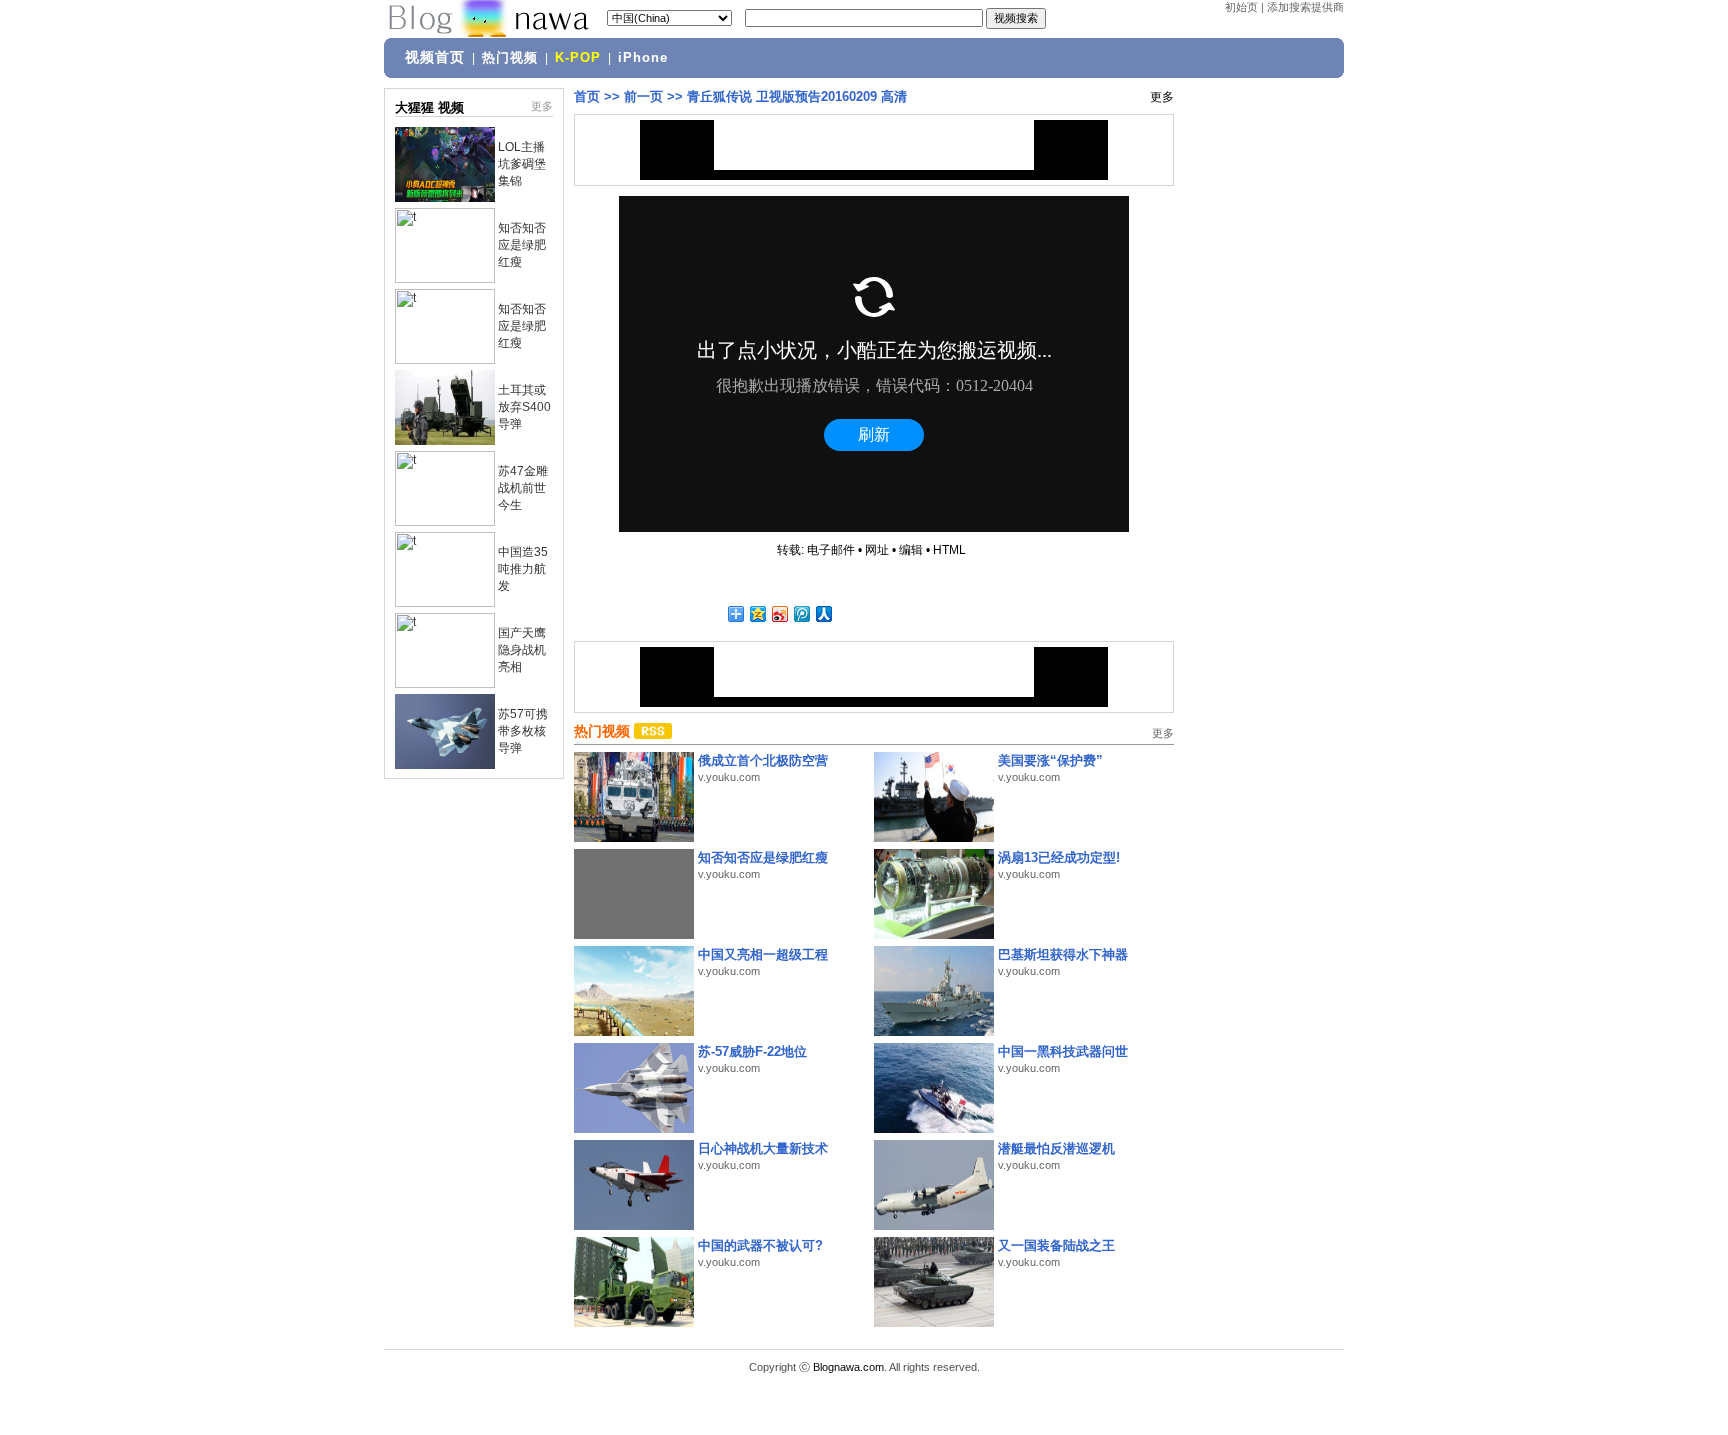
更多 (542, 106)
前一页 (643, 96)
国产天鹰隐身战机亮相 (522, 650)
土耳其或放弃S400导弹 (524, 407)
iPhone (643, 58)
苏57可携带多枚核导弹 (523, 731)
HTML (949, 550)
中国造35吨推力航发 (523, 569)
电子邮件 (831, 550)
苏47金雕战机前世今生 (523, 488)
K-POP (578, 58)
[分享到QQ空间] (757, 613)
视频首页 (435, 57)
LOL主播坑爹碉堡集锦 (522, 164)
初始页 (1241, 7)
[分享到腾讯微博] (801, 613)
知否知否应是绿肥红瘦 (522, 245)
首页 (587, 96)
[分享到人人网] (823, 613)
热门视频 (510, 58)
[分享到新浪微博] (779, 613)
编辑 (911, 550)
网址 (877, 550)
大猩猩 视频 (429, 107)
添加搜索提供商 (1305, 7)
